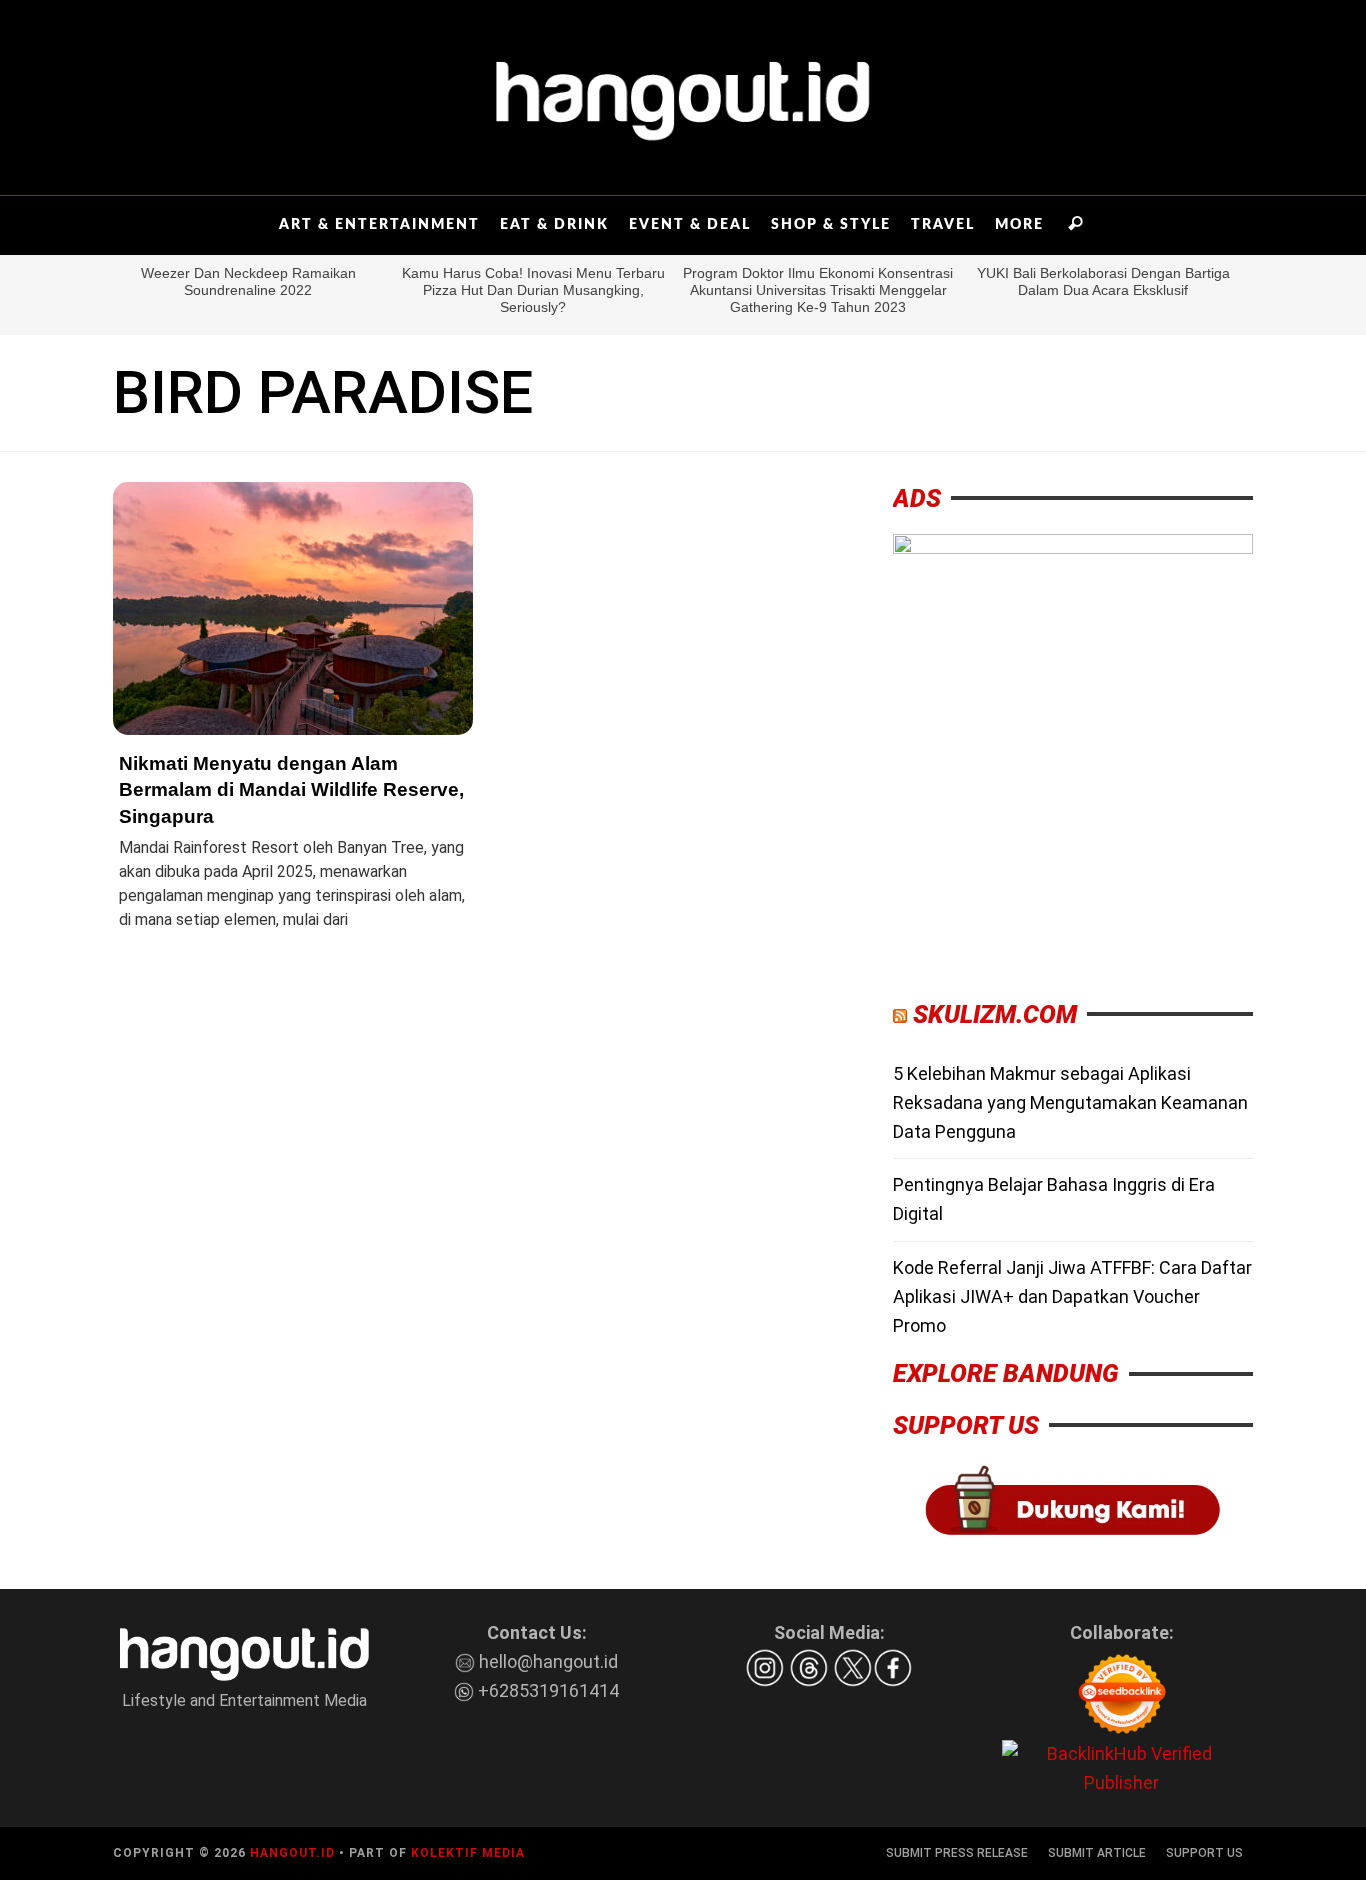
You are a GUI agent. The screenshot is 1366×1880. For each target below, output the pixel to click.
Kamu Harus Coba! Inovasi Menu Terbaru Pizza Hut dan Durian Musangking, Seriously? (533, 290)
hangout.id (292, 1853)
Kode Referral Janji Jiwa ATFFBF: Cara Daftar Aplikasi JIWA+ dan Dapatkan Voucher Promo (1072, 1296)
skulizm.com (995, 1014)
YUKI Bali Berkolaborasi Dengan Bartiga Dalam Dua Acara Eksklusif (1103, 281)
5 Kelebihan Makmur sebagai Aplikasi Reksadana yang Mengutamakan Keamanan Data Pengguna (1070, 1102)
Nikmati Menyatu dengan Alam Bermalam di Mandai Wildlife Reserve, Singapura (291, 790)
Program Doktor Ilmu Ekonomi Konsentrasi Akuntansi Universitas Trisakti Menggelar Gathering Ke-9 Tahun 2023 (818, 290)
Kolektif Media (468, 1853)
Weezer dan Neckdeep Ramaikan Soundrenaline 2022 (248, 281)
